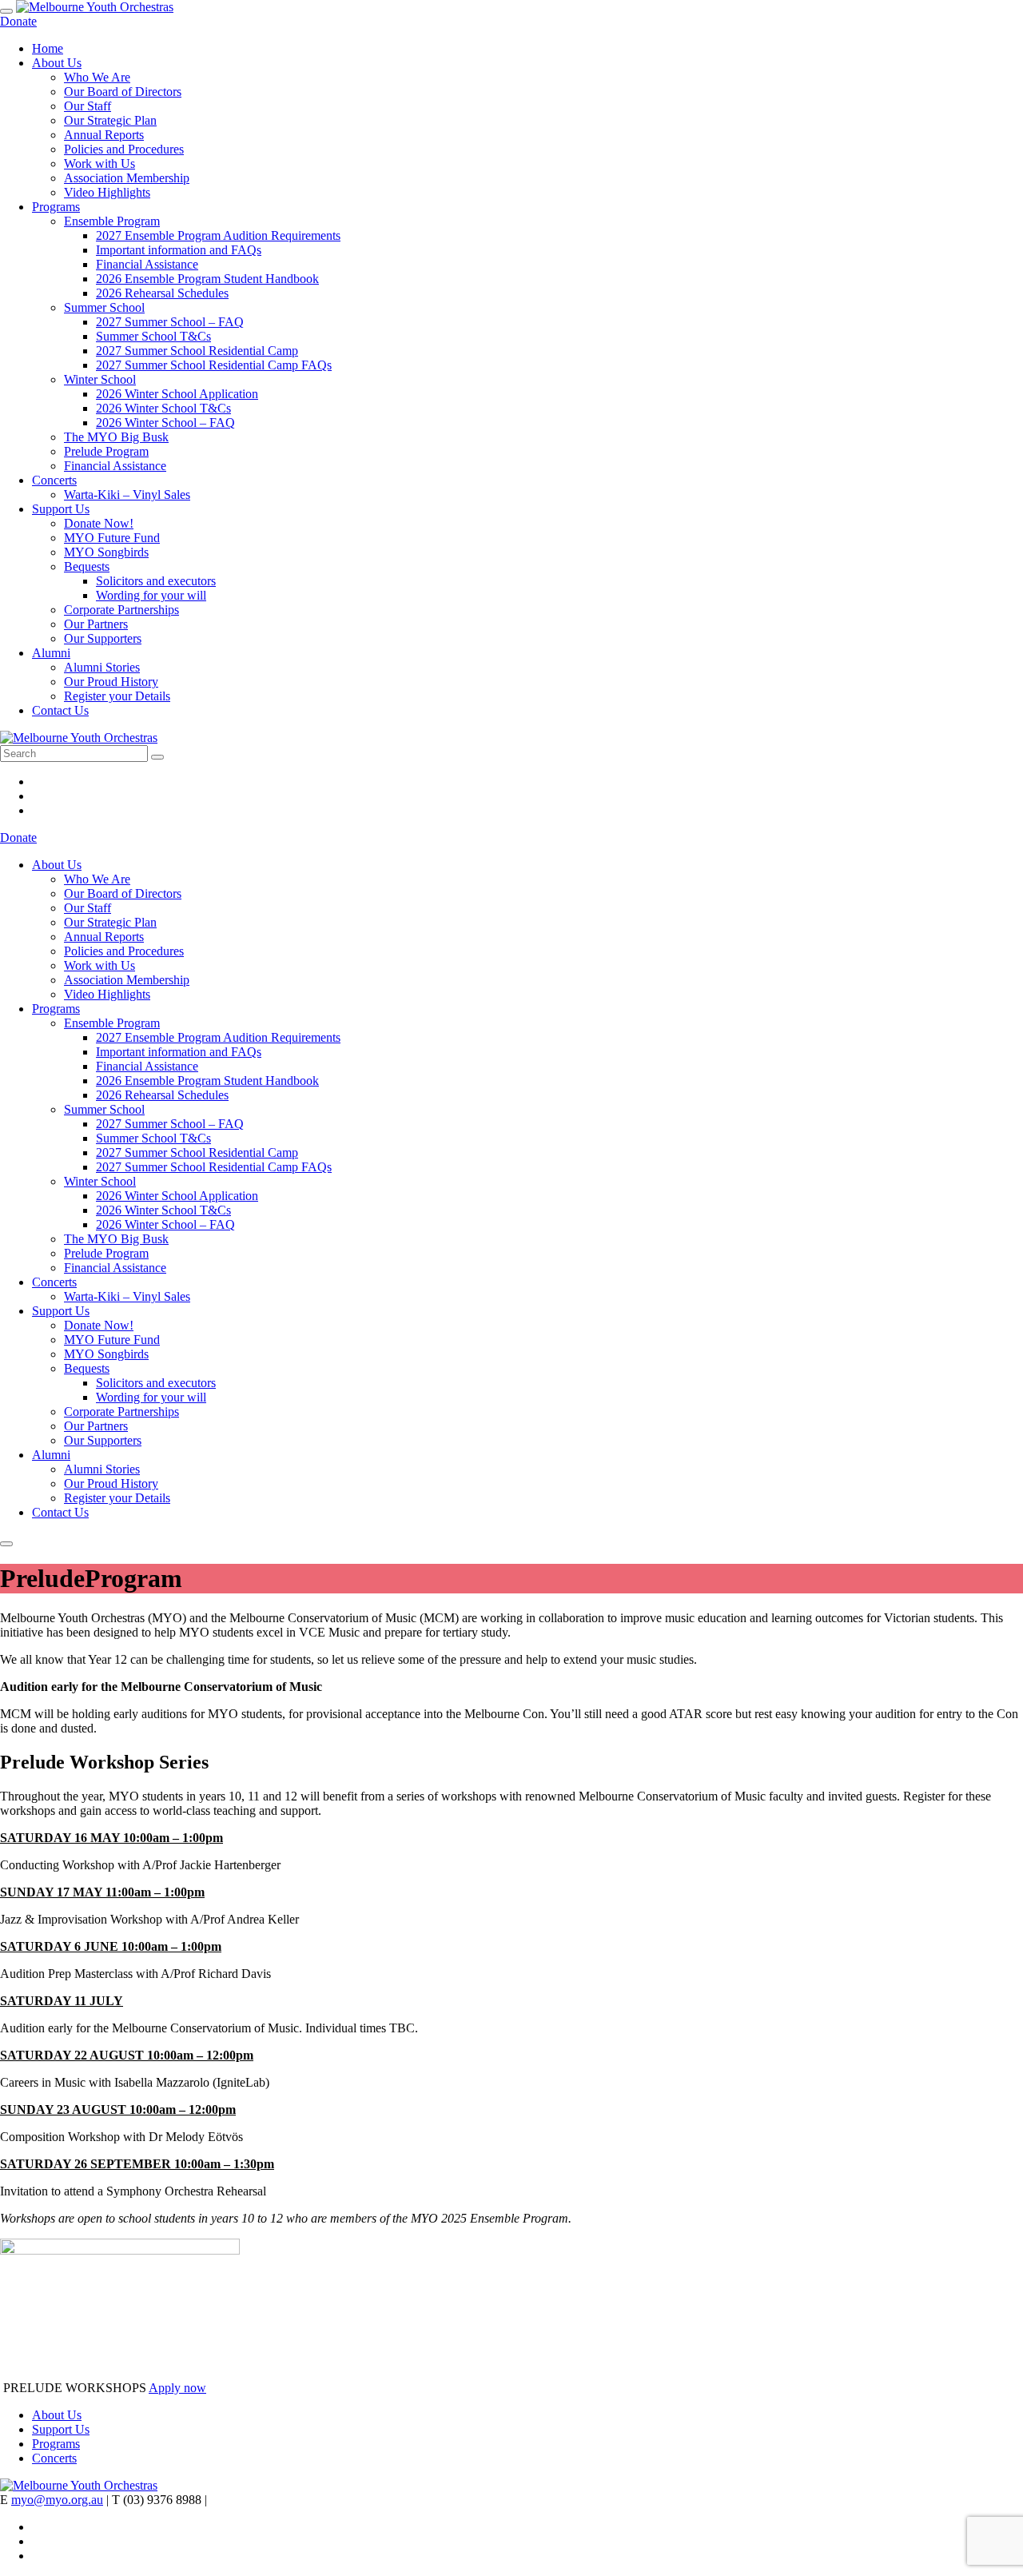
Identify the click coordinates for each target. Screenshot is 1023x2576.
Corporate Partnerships (121, 610)
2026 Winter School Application (177, 394)
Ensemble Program (112, 221)
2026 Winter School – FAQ (165, 423)
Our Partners (96, 624)
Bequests (87, 566)
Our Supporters (103, 638)
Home (48, 48)
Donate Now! (99, 523)
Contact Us (60, 710)
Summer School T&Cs (153, 336)
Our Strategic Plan (110, 120)
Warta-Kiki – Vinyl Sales (127, 494)
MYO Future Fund (112, 538)
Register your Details (117, 696)
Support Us (61, 509)
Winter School (100, 379)
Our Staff (88, 106)
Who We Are (97, 77)
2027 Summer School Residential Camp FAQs (214, 365)
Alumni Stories (102, 667)
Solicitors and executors (156, 581)
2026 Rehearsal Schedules (162, 293)
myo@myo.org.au (57, 2500)
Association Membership (127, 178)
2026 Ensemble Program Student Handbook (207, 279)
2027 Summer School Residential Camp (197, 351)
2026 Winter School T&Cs (163, 408)
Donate (18, 21)
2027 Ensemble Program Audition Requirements (218, 235)
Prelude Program (106, 451)
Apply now (177, 2388)
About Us (57, 63)
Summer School (104, 307)
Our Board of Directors (123, 92)
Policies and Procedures (124, 149)
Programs (56, 207)
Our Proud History (111, 682)
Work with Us (100, 163)
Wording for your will (151, 595)
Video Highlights (107, 192)
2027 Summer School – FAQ (170, 322)
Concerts (54, 480)
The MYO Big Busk (116, 437)
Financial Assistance (147, 264)
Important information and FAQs (179, 250)
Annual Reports (104, 135)
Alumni (51, 653)
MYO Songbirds (106, 552)
